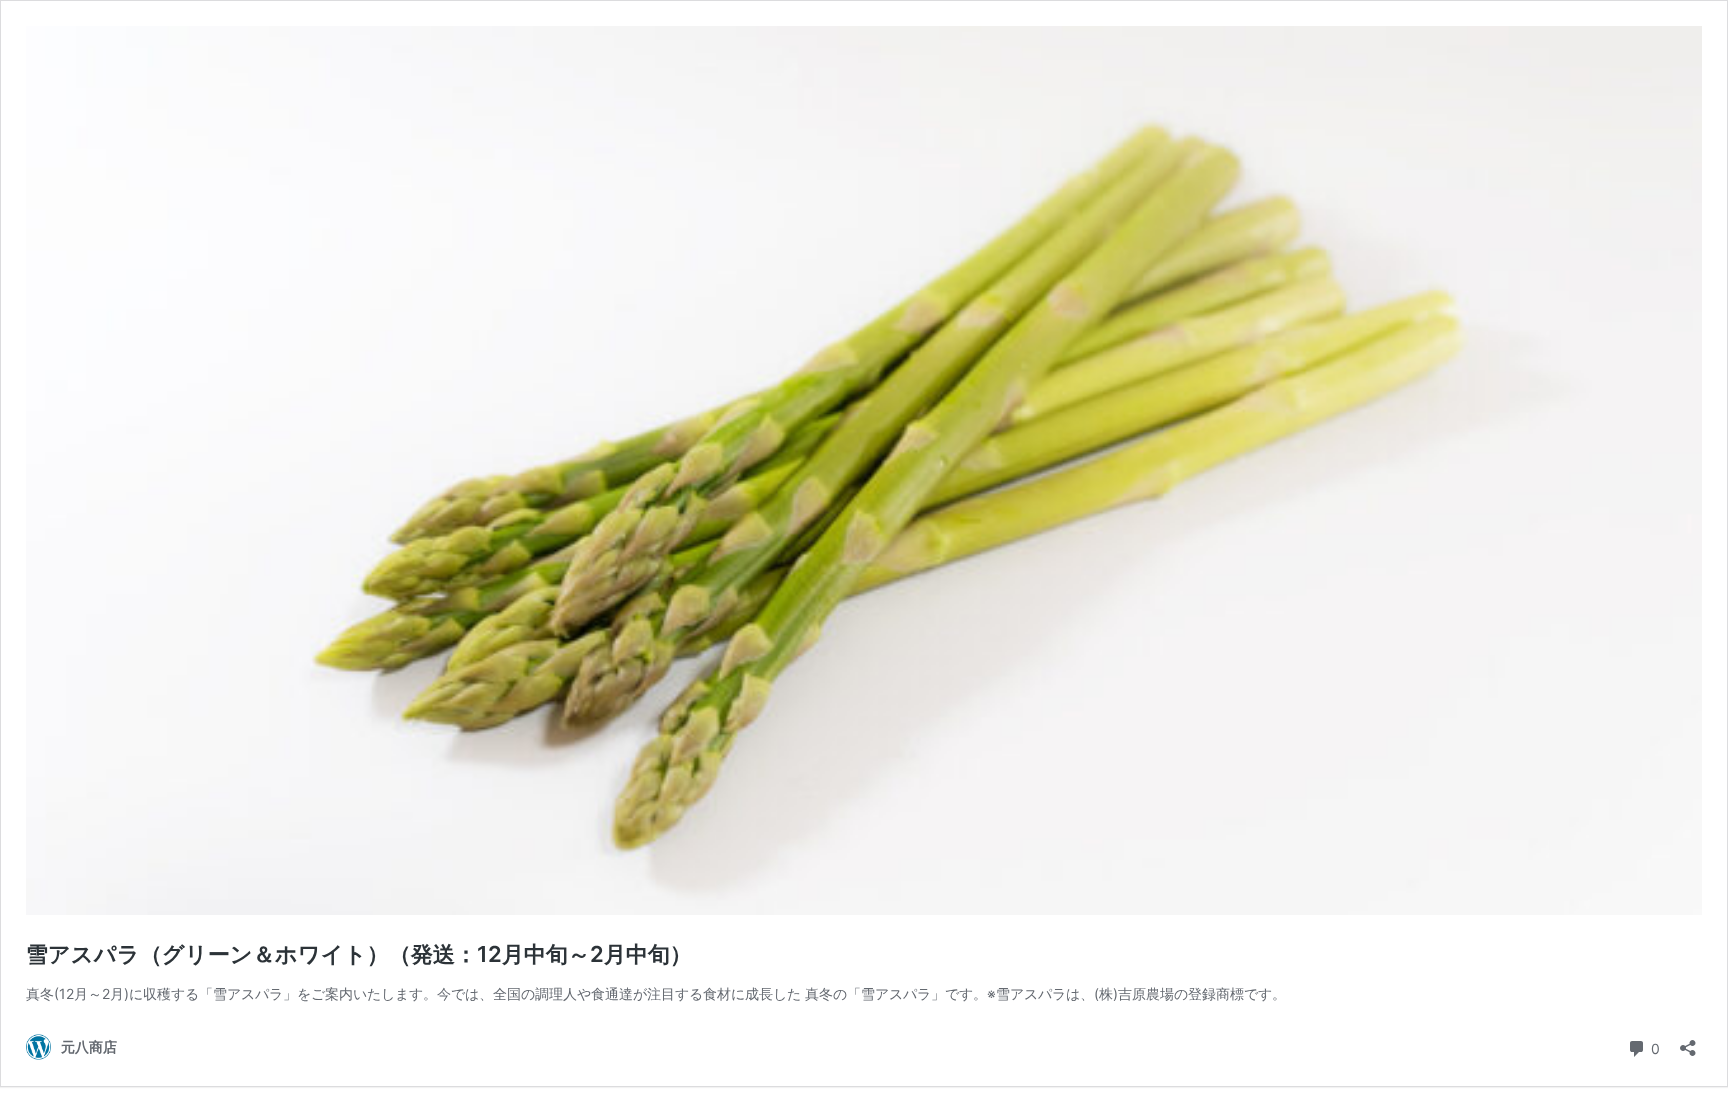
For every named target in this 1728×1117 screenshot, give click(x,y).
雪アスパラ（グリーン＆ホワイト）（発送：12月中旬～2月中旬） (359, 954)
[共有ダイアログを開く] (1688, 1041)
